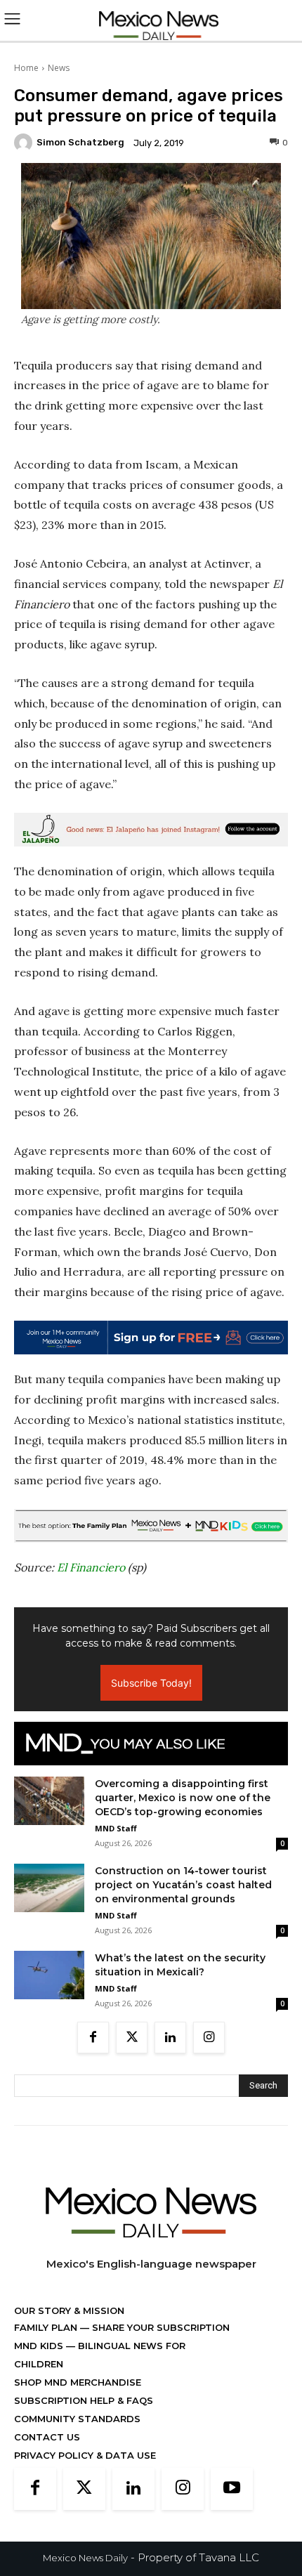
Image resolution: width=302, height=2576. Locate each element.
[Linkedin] (170, 2038)
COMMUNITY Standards (77, 2419)
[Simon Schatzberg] (25, 143)
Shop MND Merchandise (78, 2382)
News (59, 68)
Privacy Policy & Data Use (85, 2455)
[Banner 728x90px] (151, 1526)
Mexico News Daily (85, 2558)
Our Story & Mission (69, 2310)
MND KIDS (40, 2346)
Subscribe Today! (151, 1683)
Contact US (47, 2437)
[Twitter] (132, 2038)
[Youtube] (232, 2489)
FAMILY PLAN (47, 2327)
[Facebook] (93, 2038)
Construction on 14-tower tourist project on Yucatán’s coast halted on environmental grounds (183, 1885)
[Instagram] (209, 2038)
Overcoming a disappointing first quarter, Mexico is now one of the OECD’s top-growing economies (183, 1798)
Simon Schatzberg (80, 142)
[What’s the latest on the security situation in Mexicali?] (49, 1975)
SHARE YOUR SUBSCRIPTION (159, 2327)
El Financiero (91, 1567)
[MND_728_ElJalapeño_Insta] (151, 830)
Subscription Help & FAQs (84, 2400)
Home (26, 68)
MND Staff (116, 1828)
